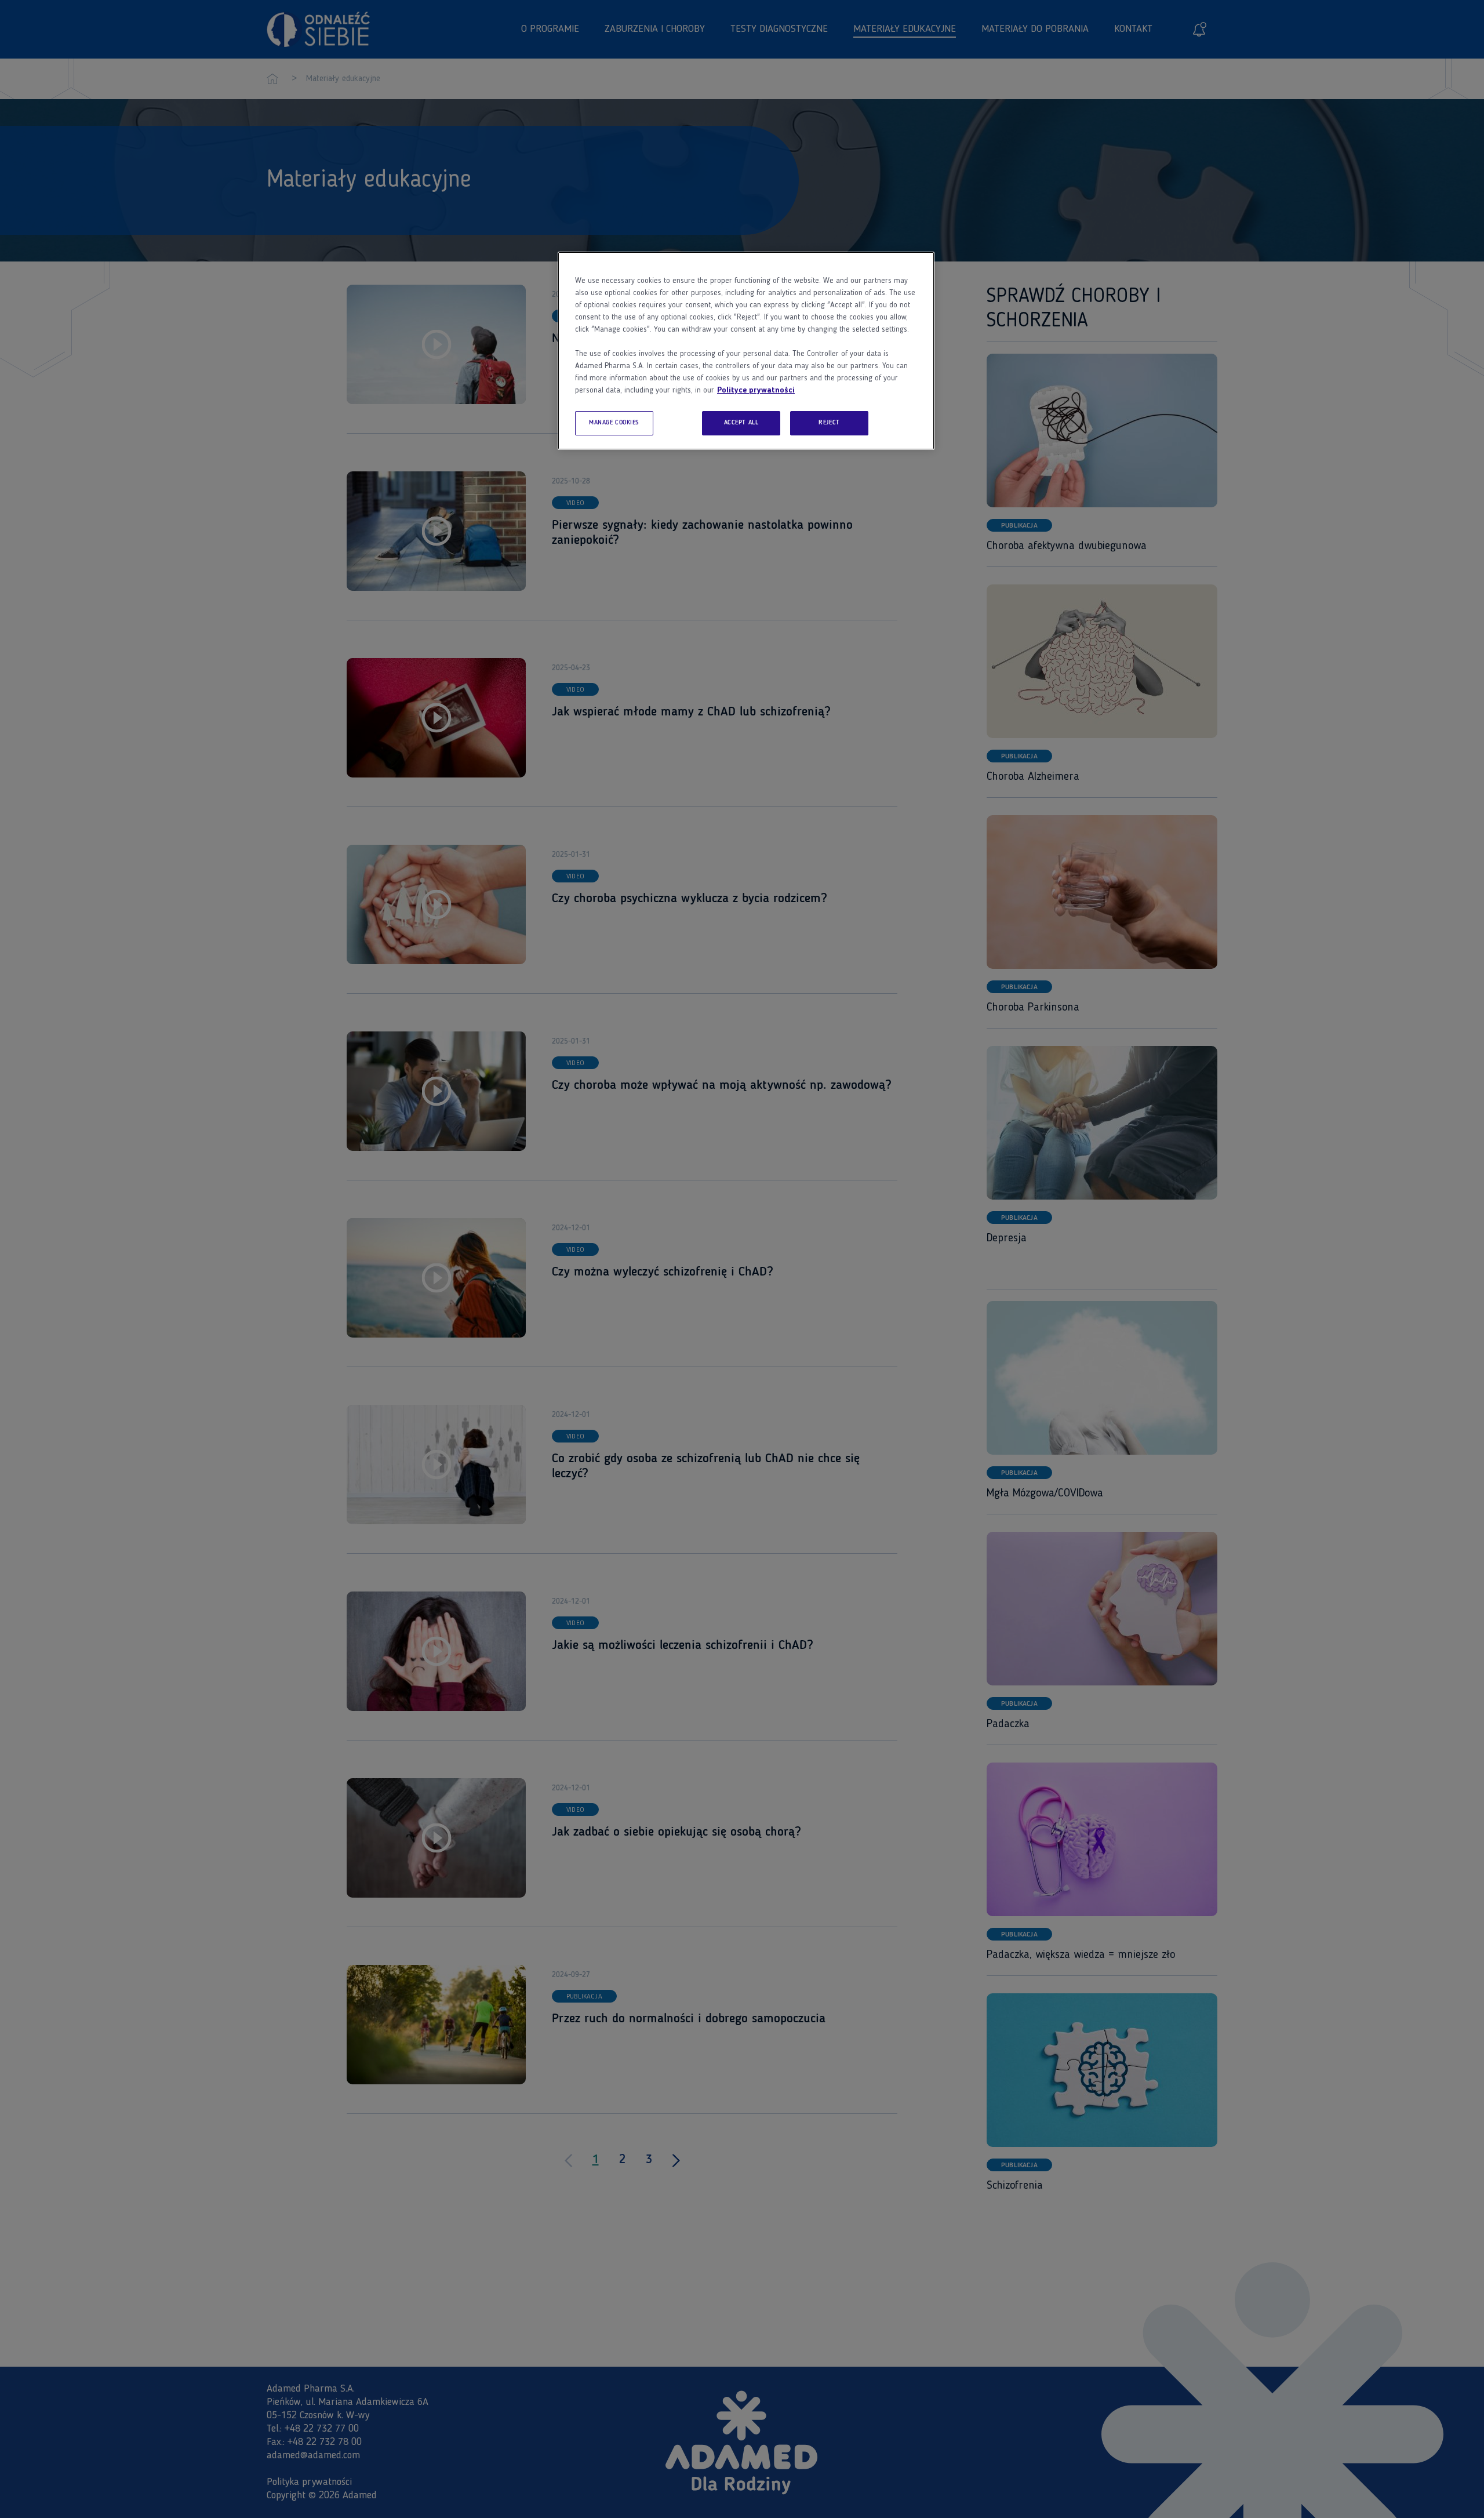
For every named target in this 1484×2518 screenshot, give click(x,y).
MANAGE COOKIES (614, 423)
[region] (746, 351)
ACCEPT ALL (741, 423)
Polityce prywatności (756, 390)
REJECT (829, 423)
